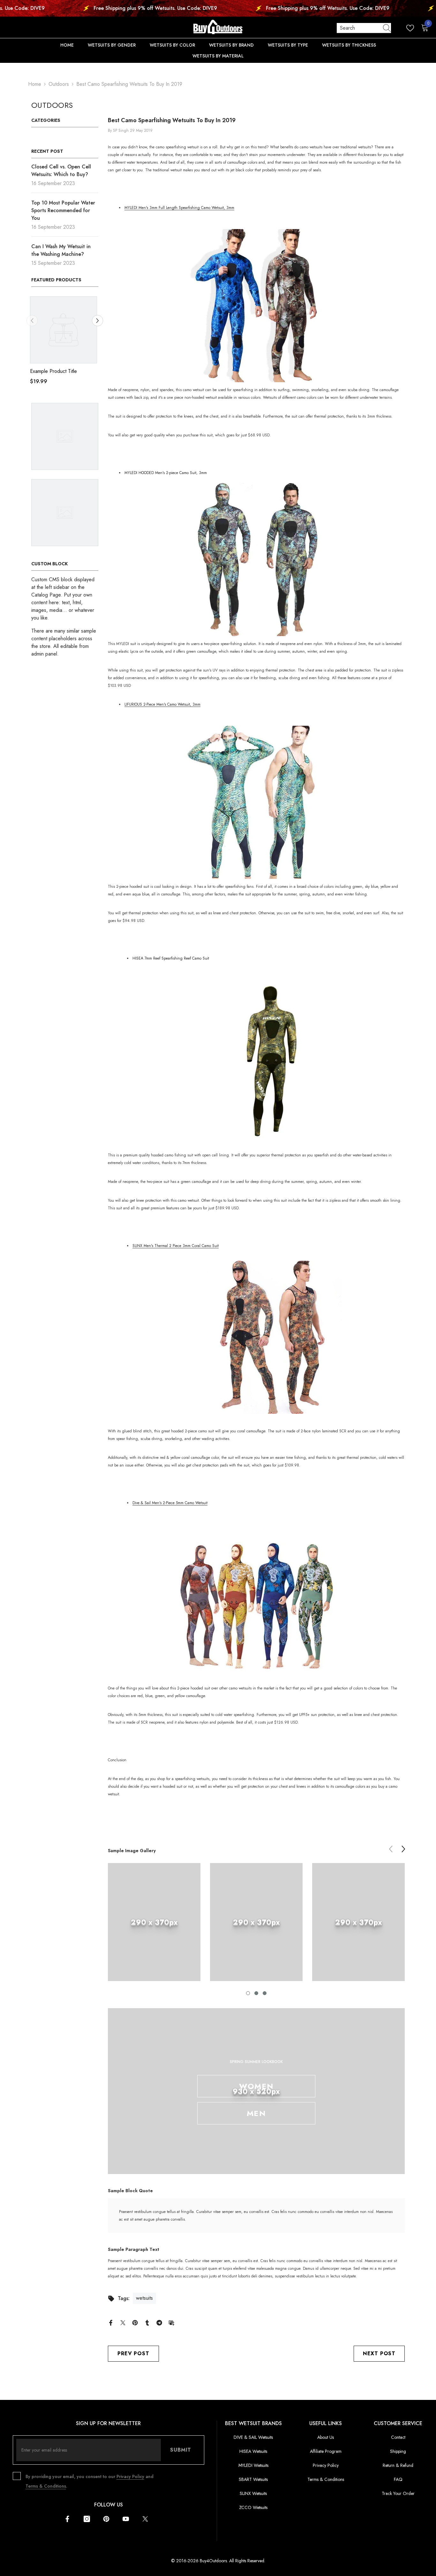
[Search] (364, 28)
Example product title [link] (59, 371)
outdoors (59, 84)
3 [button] (265, 1993)
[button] (32, 321)
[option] (69, 343)
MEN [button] (256, 2113)
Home (35, 84)
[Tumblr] (147, 2322)
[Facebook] (111, 2322)
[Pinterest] (135, 2322)
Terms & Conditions (46, 2486)
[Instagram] (87, 2519)
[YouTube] (126, 2519)
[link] (154, 1922)
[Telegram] (159, 2322)
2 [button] (256, 1993)
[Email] (171, 2322)
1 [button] (248, 1993)
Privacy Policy (130, 2476)
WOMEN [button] (256, 2086)
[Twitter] (123, 2322)
